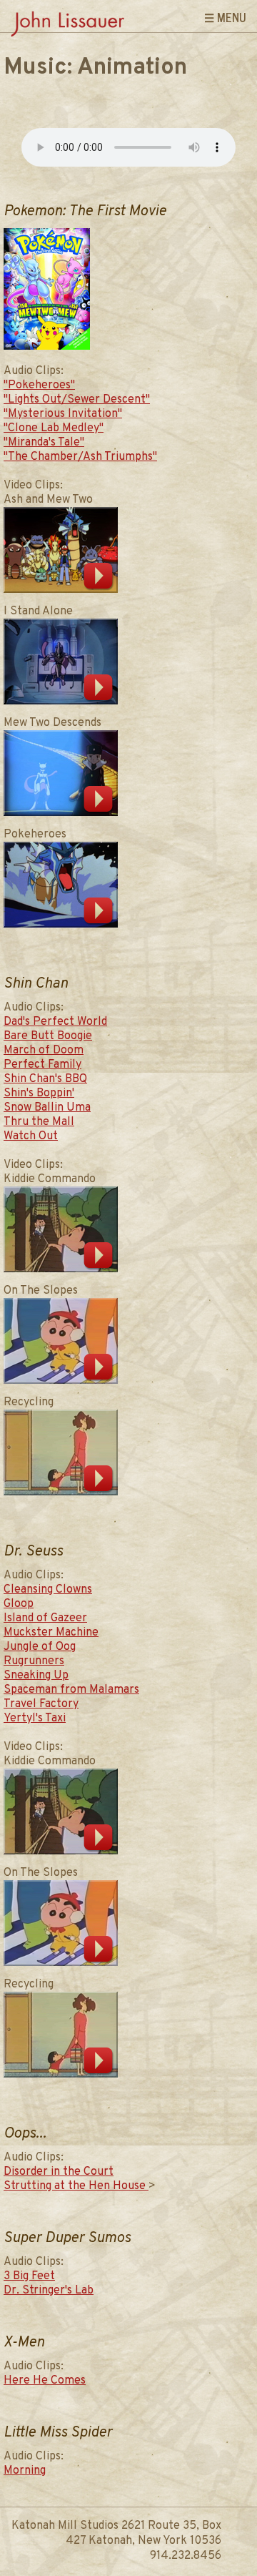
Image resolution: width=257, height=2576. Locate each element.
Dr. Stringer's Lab (49, 2291)
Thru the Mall (39, 1122)
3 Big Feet (29, 2276)
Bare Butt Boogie (48, 1036)
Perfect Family (42, 1065)
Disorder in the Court (59, 2172)
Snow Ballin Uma (47, 1108)
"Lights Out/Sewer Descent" (77, 400)
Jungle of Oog (40, 1647)
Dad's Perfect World (55, 1022)
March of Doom (44, 1051)
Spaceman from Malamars (71, 1690)
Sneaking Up (36, 1676)
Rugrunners (34, 1661)
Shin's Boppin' (39, 1093)
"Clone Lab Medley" (54, 428)
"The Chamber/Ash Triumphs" (80, 457)
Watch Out (31, 1136)
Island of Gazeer (45, 1618)
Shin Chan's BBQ (45, 1079)
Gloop (19, 1604)
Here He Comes (45, 2381)
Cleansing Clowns (48, 1590)
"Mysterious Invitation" (63, 414)
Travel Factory (41, 1704)
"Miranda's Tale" (44, 443)
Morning (25, 2471)
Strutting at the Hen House (76, 2186)
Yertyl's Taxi (35, 1719)
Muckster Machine (51, 1633)
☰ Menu (225, 17)
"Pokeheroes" (39, 385)
